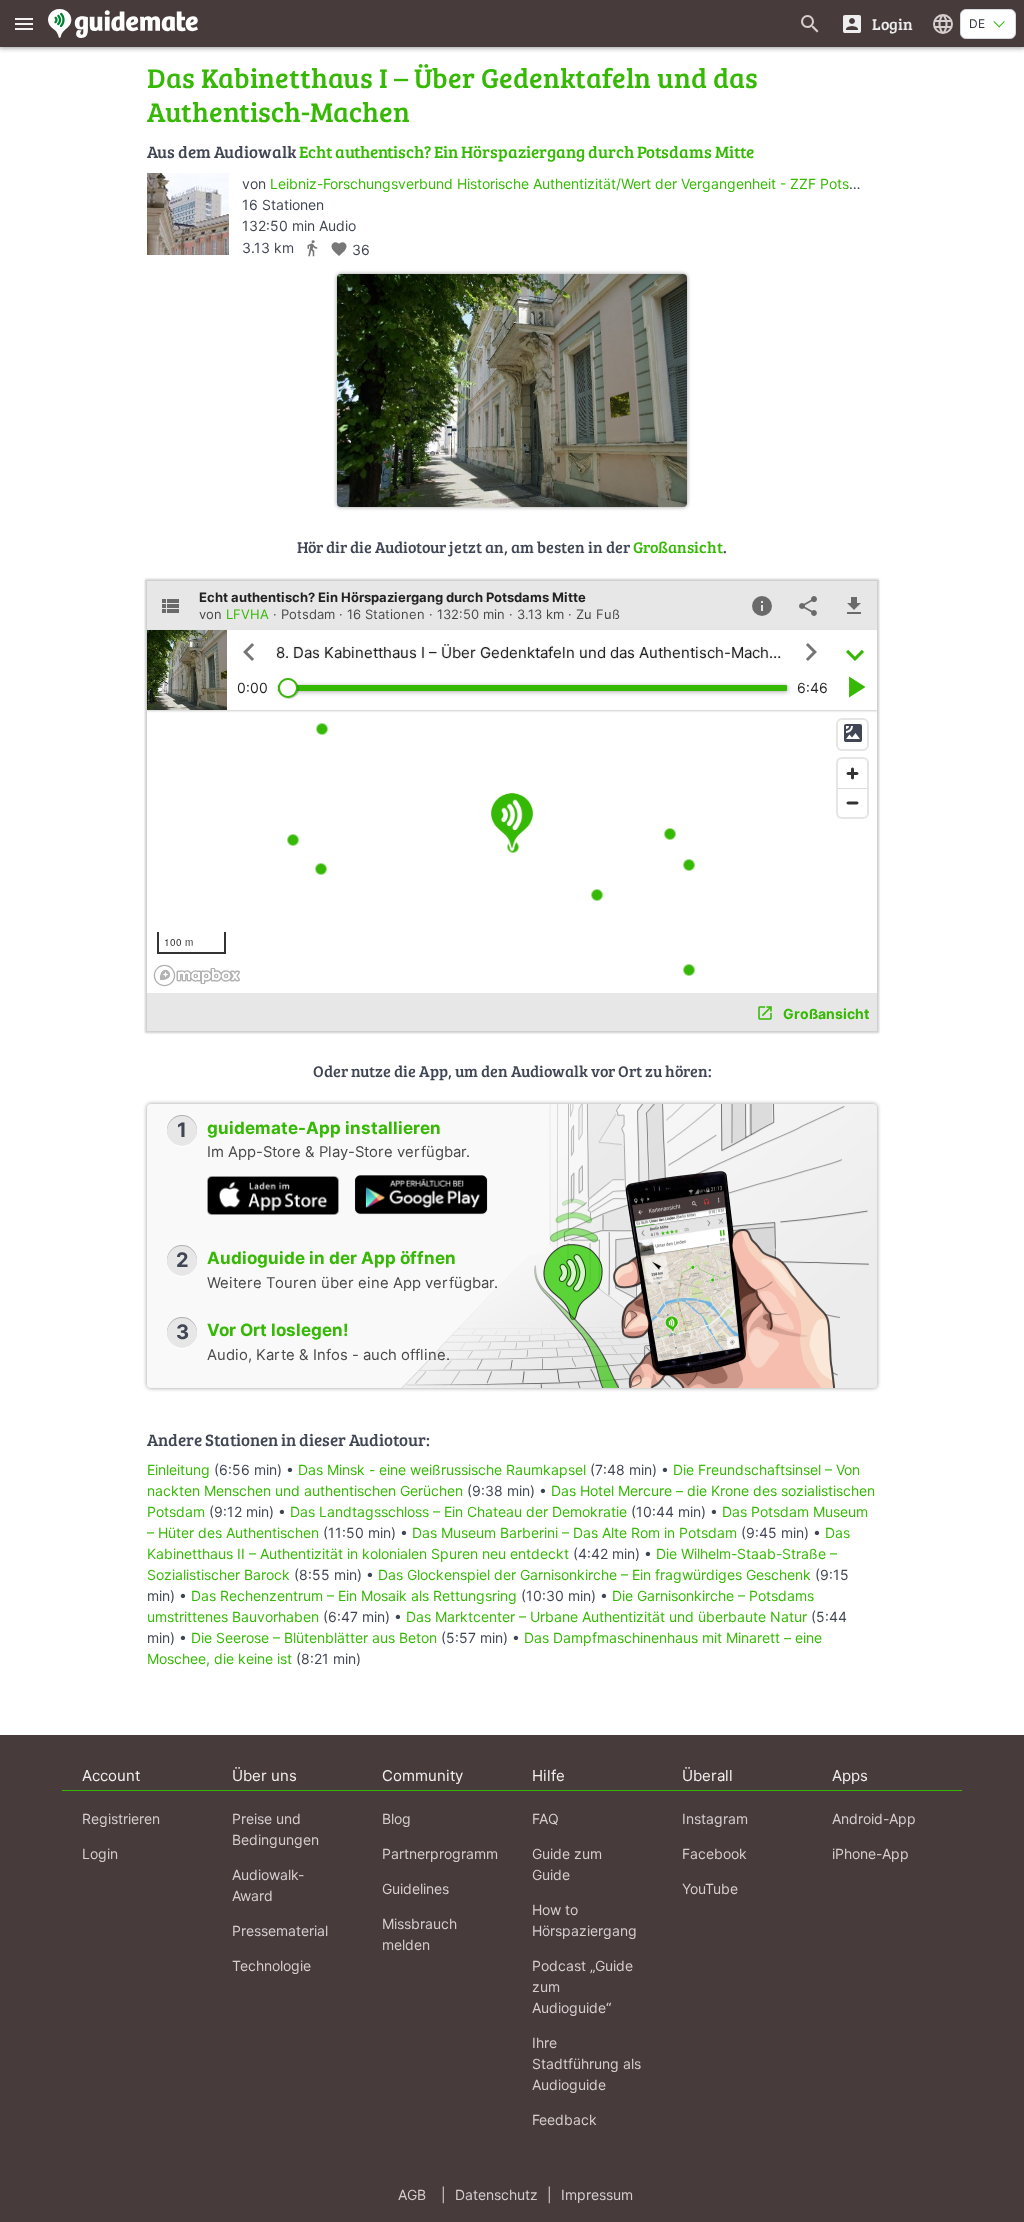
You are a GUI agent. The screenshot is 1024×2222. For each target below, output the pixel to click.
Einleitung (178, 1469)
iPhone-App (870, 1853)
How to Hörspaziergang (584, 1920)
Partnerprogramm (440, 1853)
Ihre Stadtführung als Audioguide (586, 2063)
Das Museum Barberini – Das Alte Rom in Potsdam (574, 1532)
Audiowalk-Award (268, 1885)
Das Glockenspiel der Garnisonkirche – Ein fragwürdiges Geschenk (596, 1574)
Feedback (564, 2119)
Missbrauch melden (419, 1934)
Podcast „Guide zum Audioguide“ (582, 1986)
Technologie (271, 1965)
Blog (396, 1818)
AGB (412, 2194)
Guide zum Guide (567, 1864)
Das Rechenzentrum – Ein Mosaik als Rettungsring (354, 1595)
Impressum (597, 2194)
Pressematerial (280, 1930)
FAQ (545, 1818)
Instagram (715, 1818)
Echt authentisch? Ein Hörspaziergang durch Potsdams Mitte (526, 151)
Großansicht (678, 546)
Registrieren (121, 1818)
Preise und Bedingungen (275, 1829)
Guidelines (415, 1888)
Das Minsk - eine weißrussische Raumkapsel (442, 1469)
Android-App (874, 1818)
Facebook (714, 1853)
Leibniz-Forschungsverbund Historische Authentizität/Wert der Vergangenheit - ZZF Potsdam (574, 183)
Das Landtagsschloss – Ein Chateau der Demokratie (458, 1511)
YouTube (710, 1888)
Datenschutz (496, 2194)
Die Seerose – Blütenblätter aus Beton (314, 1637)
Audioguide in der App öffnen (331, 1258)
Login (100, 1853)
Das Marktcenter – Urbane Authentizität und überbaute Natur (606, 1616)
